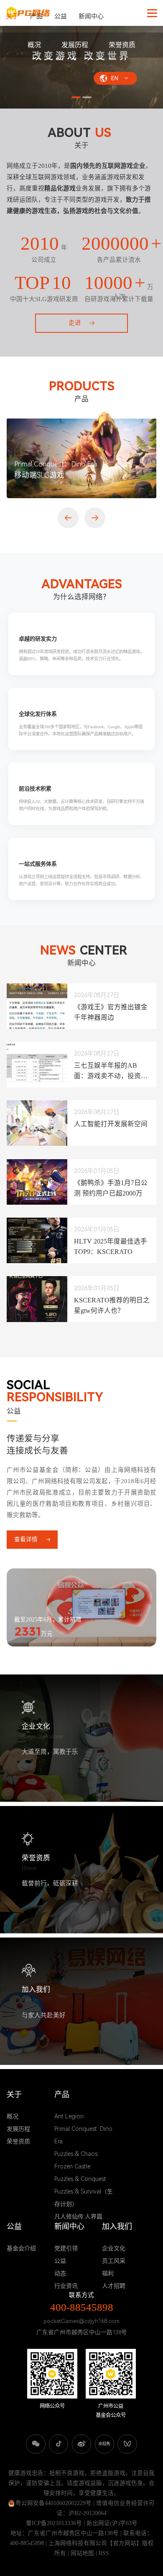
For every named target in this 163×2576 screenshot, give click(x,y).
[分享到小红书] (105, 2444)
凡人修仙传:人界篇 (78, 2216)
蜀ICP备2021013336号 (54, 2523)
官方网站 (125, 2543)
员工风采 (114, 2261)
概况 (34, 45)
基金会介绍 (21, 2248)
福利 (108, 2273)
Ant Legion (69, 2116)
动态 (60, 2273)
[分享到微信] (36, 2444)
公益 (61, 16)
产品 (36, 16)
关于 (12, 16)
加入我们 (117, 2227)
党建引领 (66, 2248)
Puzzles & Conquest (80, 2179)
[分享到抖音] (59, 2444)
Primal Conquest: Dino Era (83, 2135)
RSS (104, 2553)
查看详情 (26, 1539)
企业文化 (114, 2248)
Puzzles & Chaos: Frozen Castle (76, 2160)
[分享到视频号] (127, 2444)
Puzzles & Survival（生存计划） (84, 2198)
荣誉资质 (122, 45)
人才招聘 (114, 2286)
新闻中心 (91, 16)
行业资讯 (66, 2286)
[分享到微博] (82, 2444)
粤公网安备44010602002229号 (53, 2503)
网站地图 (82, 2553)
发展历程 (75, 45)
